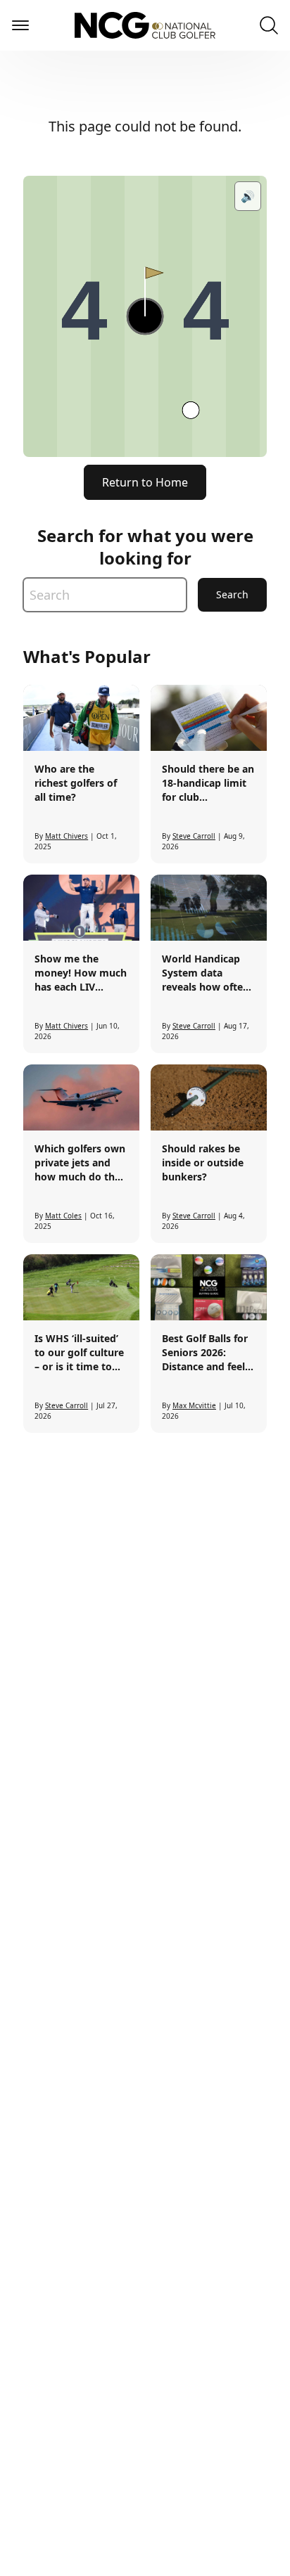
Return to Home (145, 482)
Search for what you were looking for (145, 547)
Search (232, 594)
